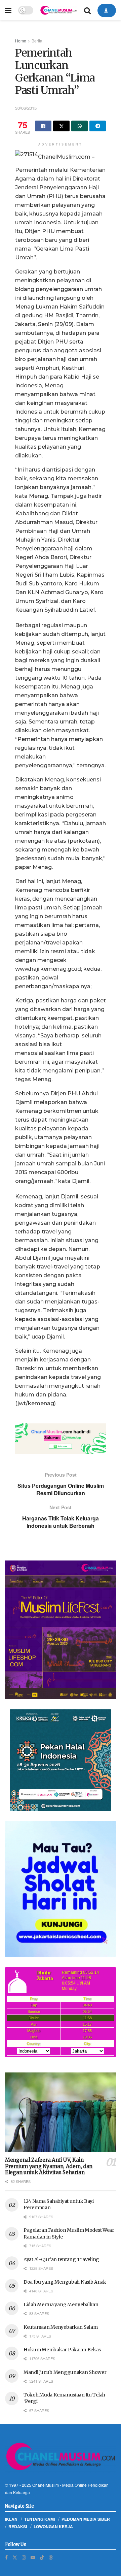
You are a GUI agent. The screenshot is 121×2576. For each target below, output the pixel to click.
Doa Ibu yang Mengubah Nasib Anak (65, 2282)
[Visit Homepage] (59, 10)
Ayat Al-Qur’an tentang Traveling (61, 2259)
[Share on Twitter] (61, 126)
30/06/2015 (26, 108)
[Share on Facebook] (43, 126)
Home (21, 41)
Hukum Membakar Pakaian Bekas (62, 2350)
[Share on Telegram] (98, 126)
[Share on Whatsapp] (79, 126)
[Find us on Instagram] (24, 2557)
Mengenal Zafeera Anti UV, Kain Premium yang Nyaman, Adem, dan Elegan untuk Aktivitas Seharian (49, 2166)
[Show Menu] (8, 10)
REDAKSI (18, 2526)
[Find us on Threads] (51, 2557)
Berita (37, 41)
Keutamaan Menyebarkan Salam (61, 2327)
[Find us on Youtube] (33, 2557)
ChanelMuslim (46, 2485)
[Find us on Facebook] (6, 2557)
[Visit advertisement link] (61, 1439)
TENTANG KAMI (39, 2519)
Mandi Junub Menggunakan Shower (65, 2372)
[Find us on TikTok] (42, 2557)
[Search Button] (87, 10)
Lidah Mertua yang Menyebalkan (61, 2305)
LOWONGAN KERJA (53, 2526)
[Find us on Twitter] (15, 2557)
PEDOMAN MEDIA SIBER (86, 2519)
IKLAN (11, 2519)
